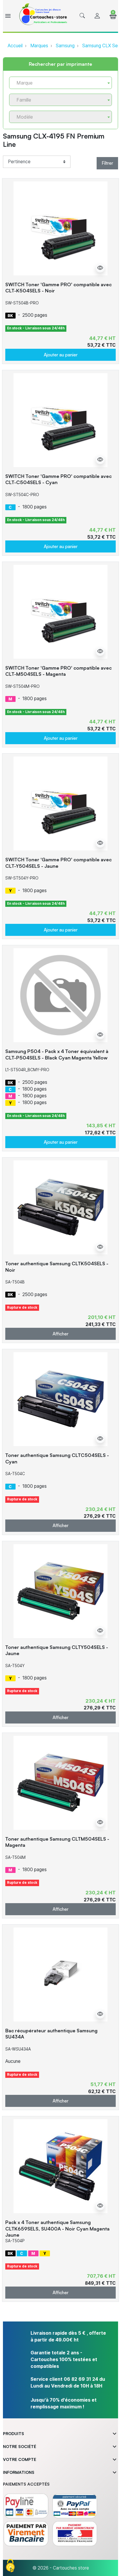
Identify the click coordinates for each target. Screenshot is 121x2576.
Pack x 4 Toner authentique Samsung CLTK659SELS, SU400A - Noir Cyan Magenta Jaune (57, 2228)
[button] (82, 16)
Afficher (60, 1334)
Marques (39, 46)
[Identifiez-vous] (97, 16)
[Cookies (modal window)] (10, 2566)
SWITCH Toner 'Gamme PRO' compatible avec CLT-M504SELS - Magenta (58, 671)
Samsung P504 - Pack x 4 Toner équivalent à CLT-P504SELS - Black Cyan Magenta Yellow (57, 1054)
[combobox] (60, 83)
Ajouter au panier (61, 355)
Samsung (65, 46)
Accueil (15, 46)
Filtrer (107, 163)
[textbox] (58, 83)
